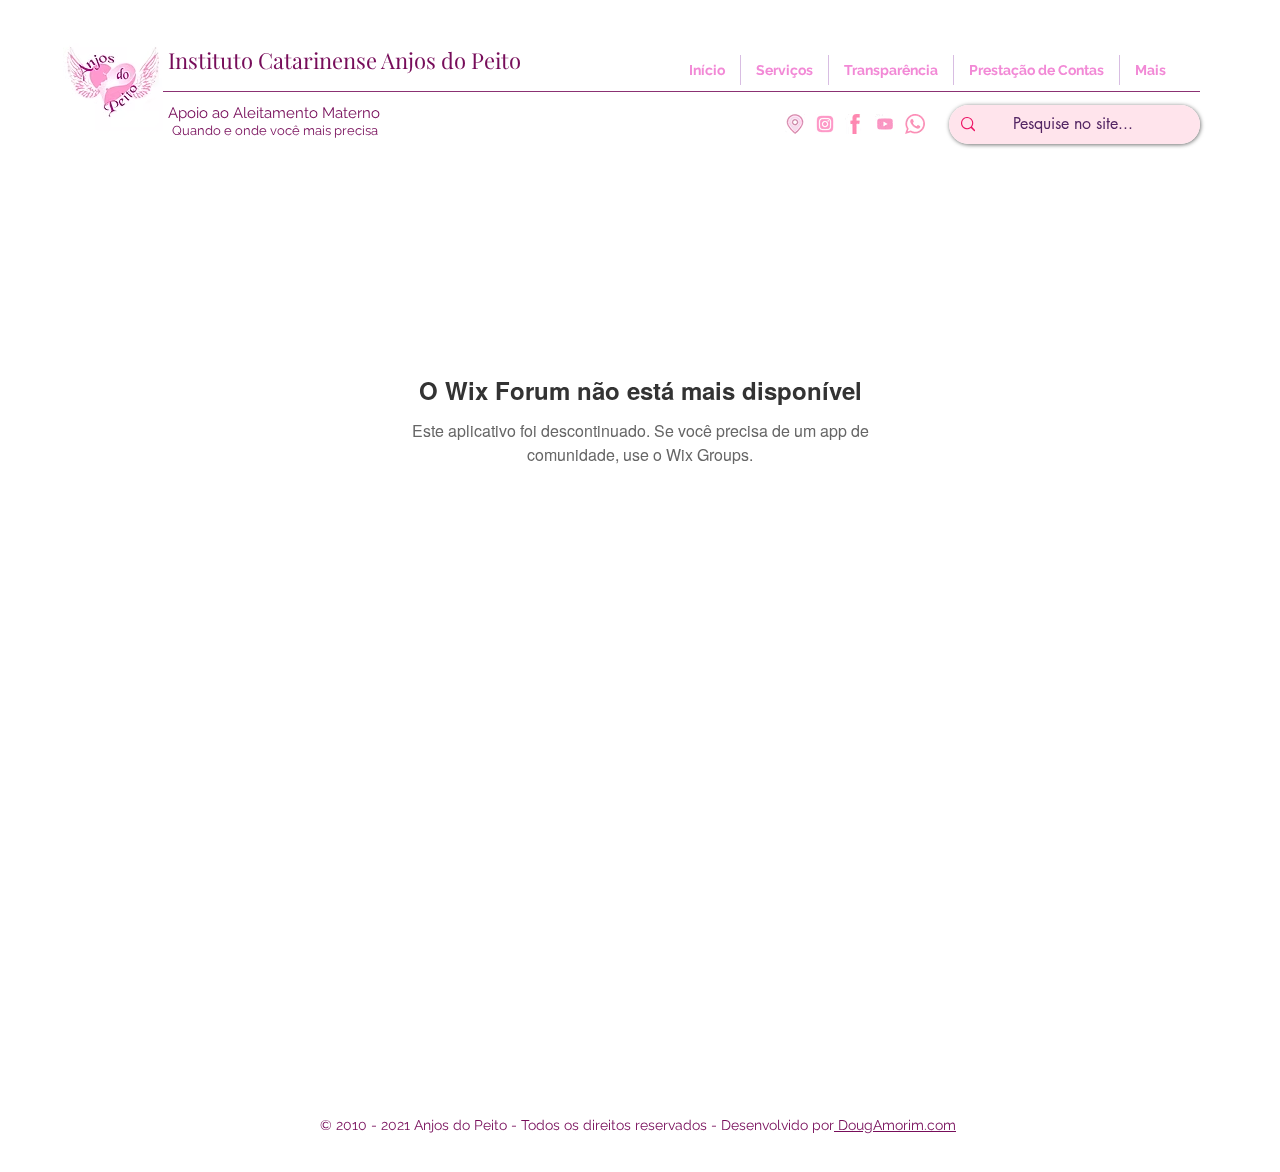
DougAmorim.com (895, 1125)
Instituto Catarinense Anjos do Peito (344, 60)
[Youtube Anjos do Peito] (885, 124)
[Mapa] (795, 124)
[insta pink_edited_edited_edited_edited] (825, 124)
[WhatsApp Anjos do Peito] (915, 124)
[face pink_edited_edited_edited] (855, 124)
